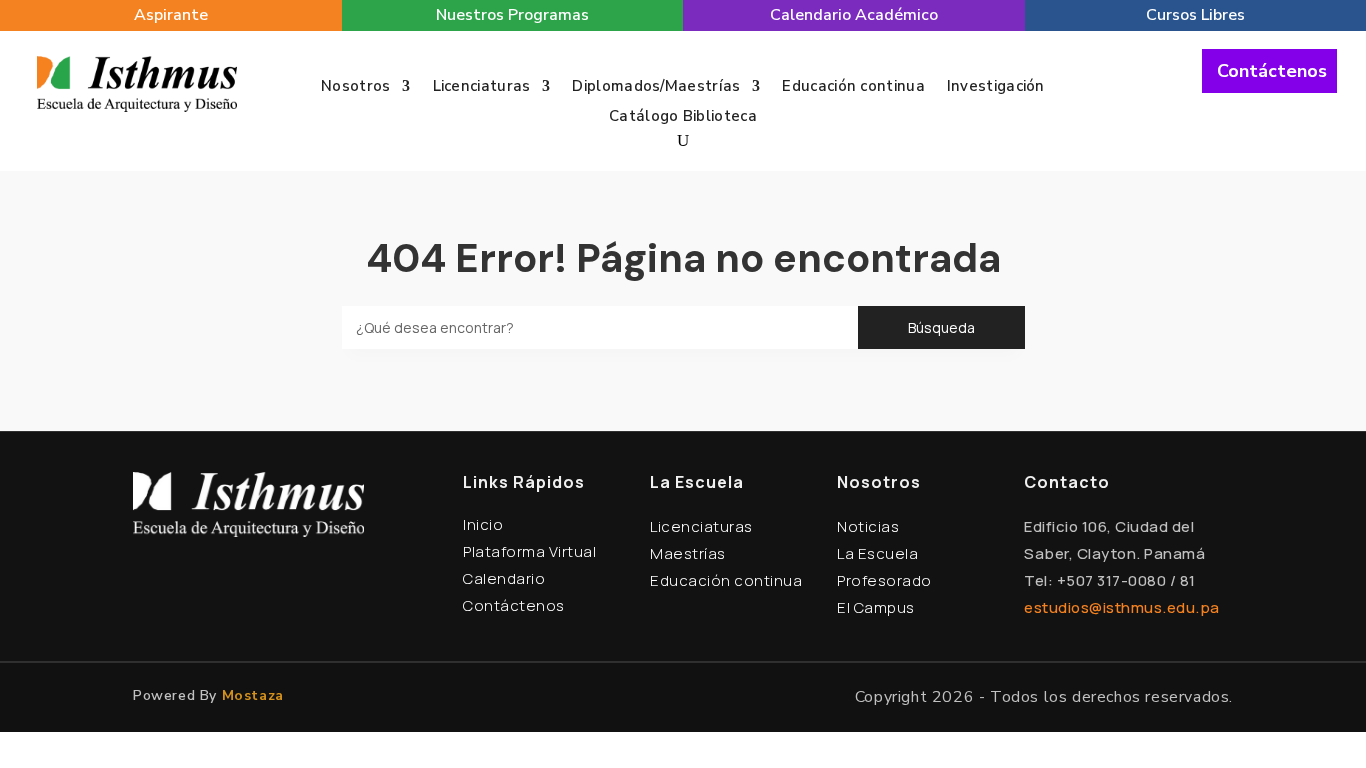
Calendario (504, 578)
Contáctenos (1272, 71)
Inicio (483, 524)
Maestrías (688, 553)
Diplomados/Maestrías (656, 87)
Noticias (868, 526)
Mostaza (253, 695)
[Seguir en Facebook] (1126, 84)
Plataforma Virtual (529, 551)
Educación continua (853, 87)
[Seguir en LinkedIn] (1194, 84)
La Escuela (877, 553)
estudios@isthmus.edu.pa (1122, 607)
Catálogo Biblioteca (683, 117)
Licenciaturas (482, 87)
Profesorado (884, 580)
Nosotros (355, 87)
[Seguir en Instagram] (1160, 84)
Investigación (996, 87)
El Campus (876, 607)
